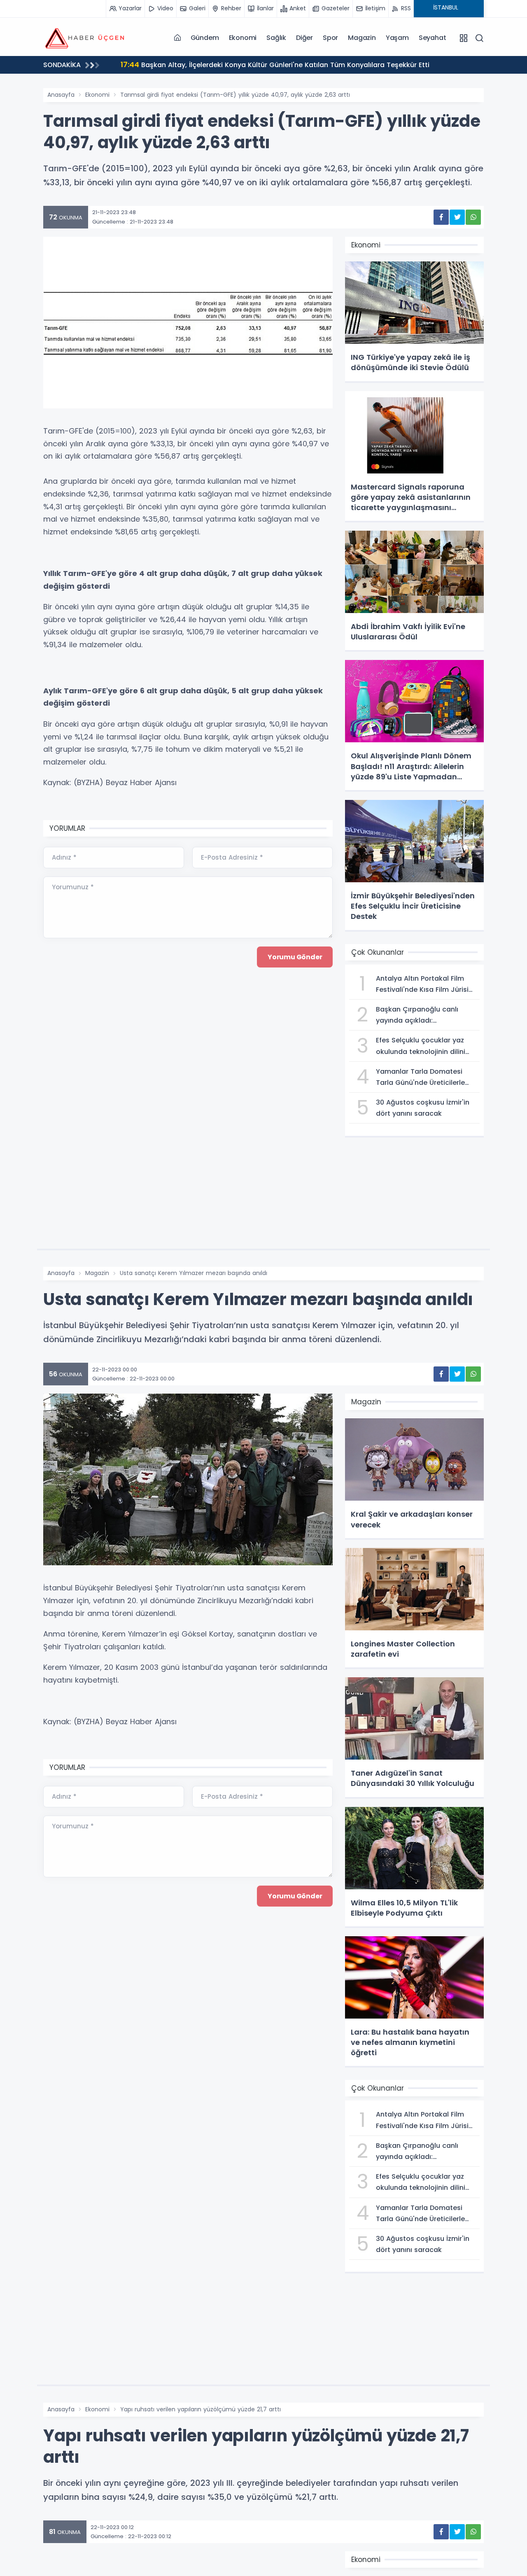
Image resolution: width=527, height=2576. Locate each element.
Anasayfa (61, 95)
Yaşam (397, 38)
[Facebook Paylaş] (441, 217)
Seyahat (433, 38)
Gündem (205, 38)
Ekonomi (243, 38)
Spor (330, 38)
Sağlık (276, 38)
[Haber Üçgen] (84, 37)
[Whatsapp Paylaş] (473, 217)
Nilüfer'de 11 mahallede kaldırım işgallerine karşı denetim (224, 64)
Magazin (362, 38)
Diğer (304, 38)
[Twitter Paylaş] (457, 217)
